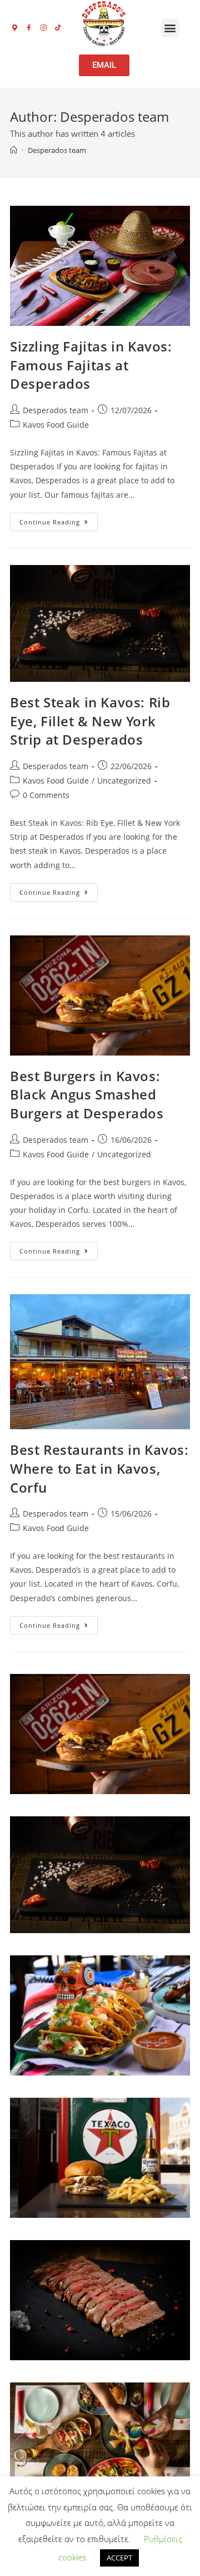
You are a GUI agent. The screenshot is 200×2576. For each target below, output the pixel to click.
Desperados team (57, 150)
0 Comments (46, 795)
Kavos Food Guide (56, 425)
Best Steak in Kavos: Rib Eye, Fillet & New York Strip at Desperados (90, 721)
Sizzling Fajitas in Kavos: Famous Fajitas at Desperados (91, 365)
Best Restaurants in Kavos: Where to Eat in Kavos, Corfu (99, 1468)
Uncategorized (124, 781)
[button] (170, 28)
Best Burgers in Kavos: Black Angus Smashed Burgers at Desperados (87, 1094)
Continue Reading (59, 519)
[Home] (14, 150)
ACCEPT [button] (119, 2558)
